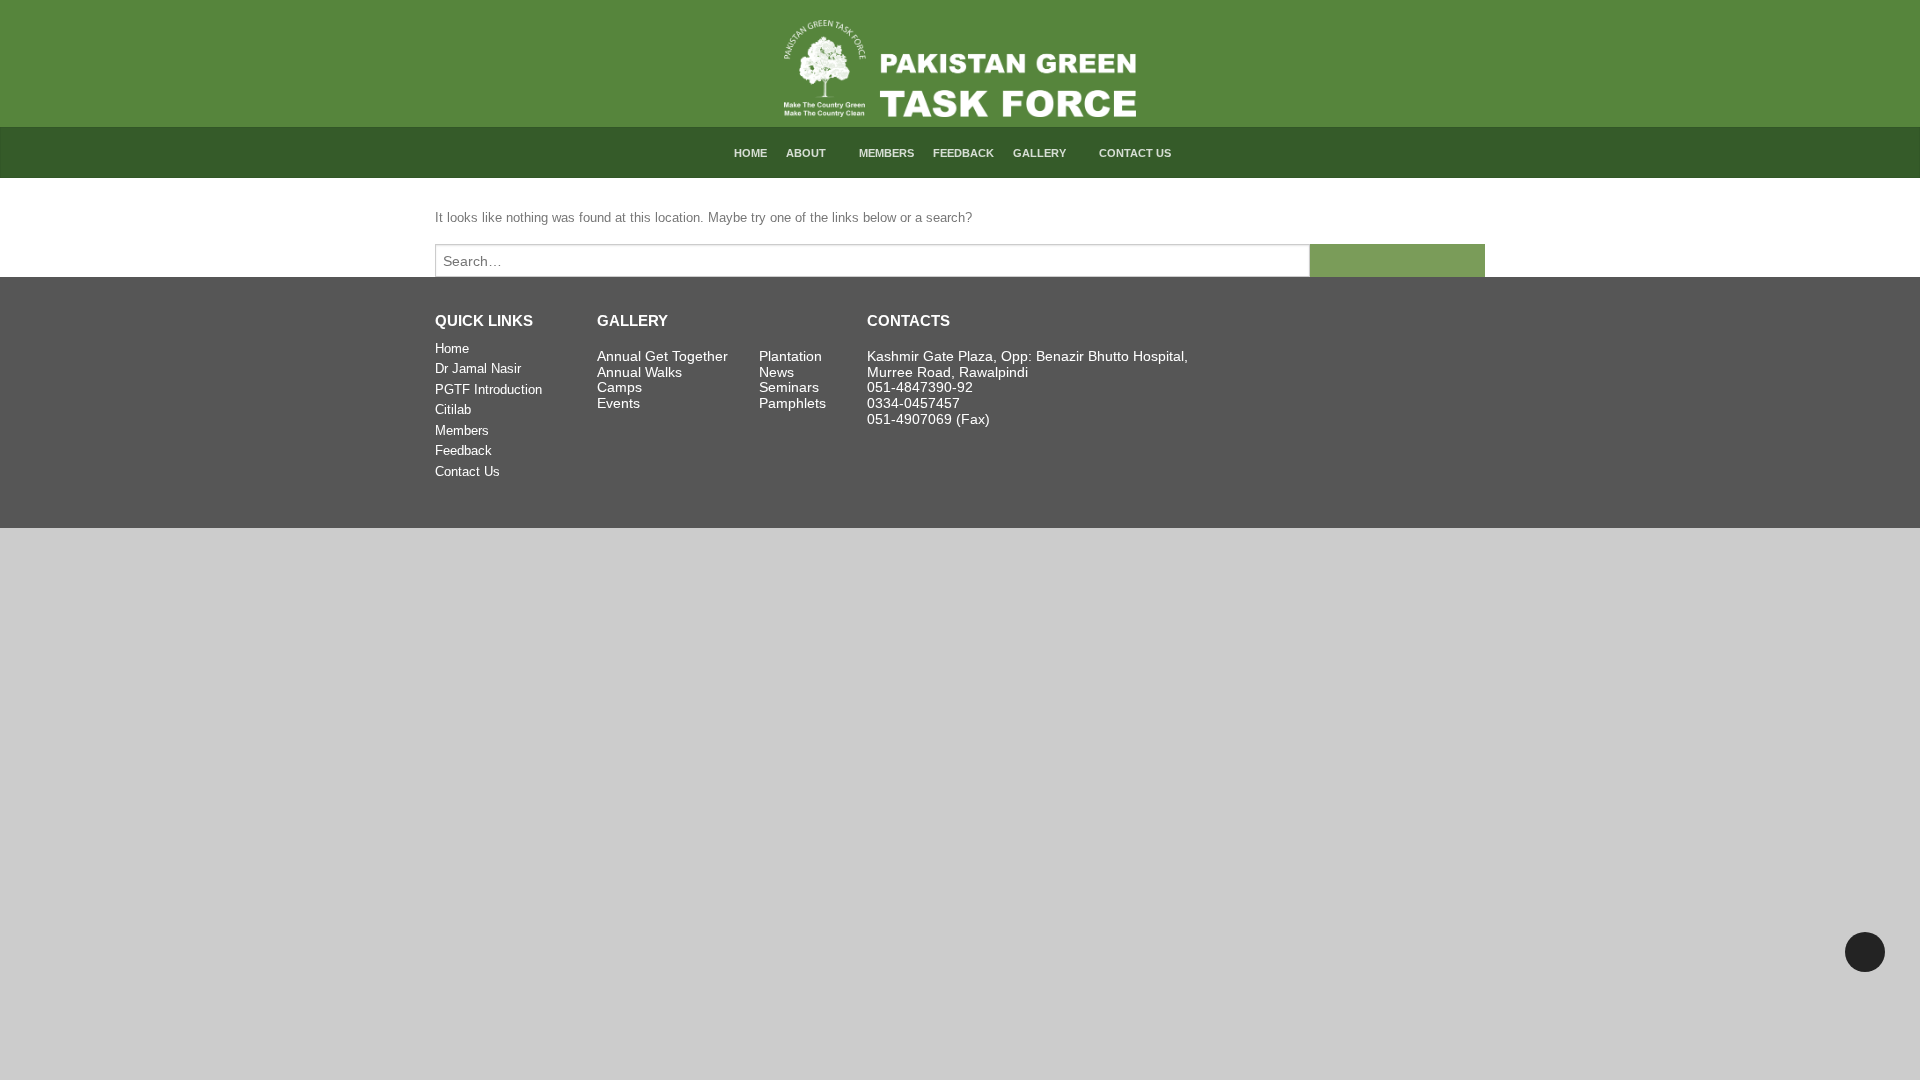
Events (618, 403)
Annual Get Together (662, 356)
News (776, 372)
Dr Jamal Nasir (478, 368)
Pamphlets (792, 403)
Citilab (453, 409)
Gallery (1039, 153)
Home (750, 153)
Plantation (790, 356)
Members (886, 153)
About (806, 153)
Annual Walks (639, 372)
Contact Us (1135, 153)
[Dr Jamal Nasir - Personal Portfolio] (960, 63)
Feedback (963, 153)
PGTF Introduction (488, 389)
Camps (619, 387)
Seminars (789, 387)
